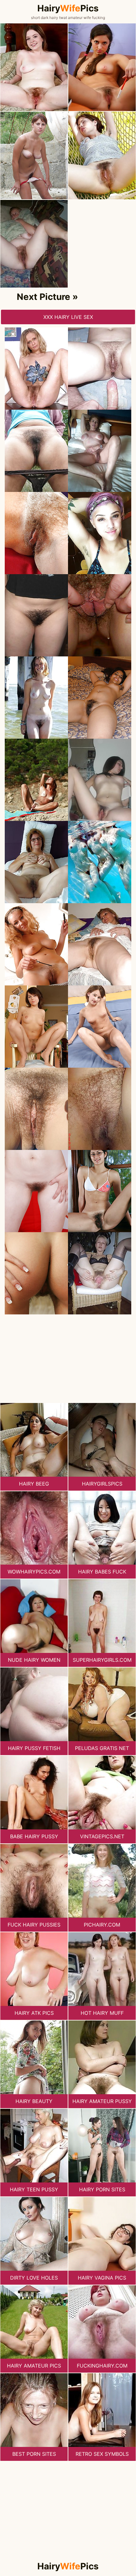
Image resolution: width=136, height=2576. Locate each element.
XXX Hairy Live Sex (68, 317)
